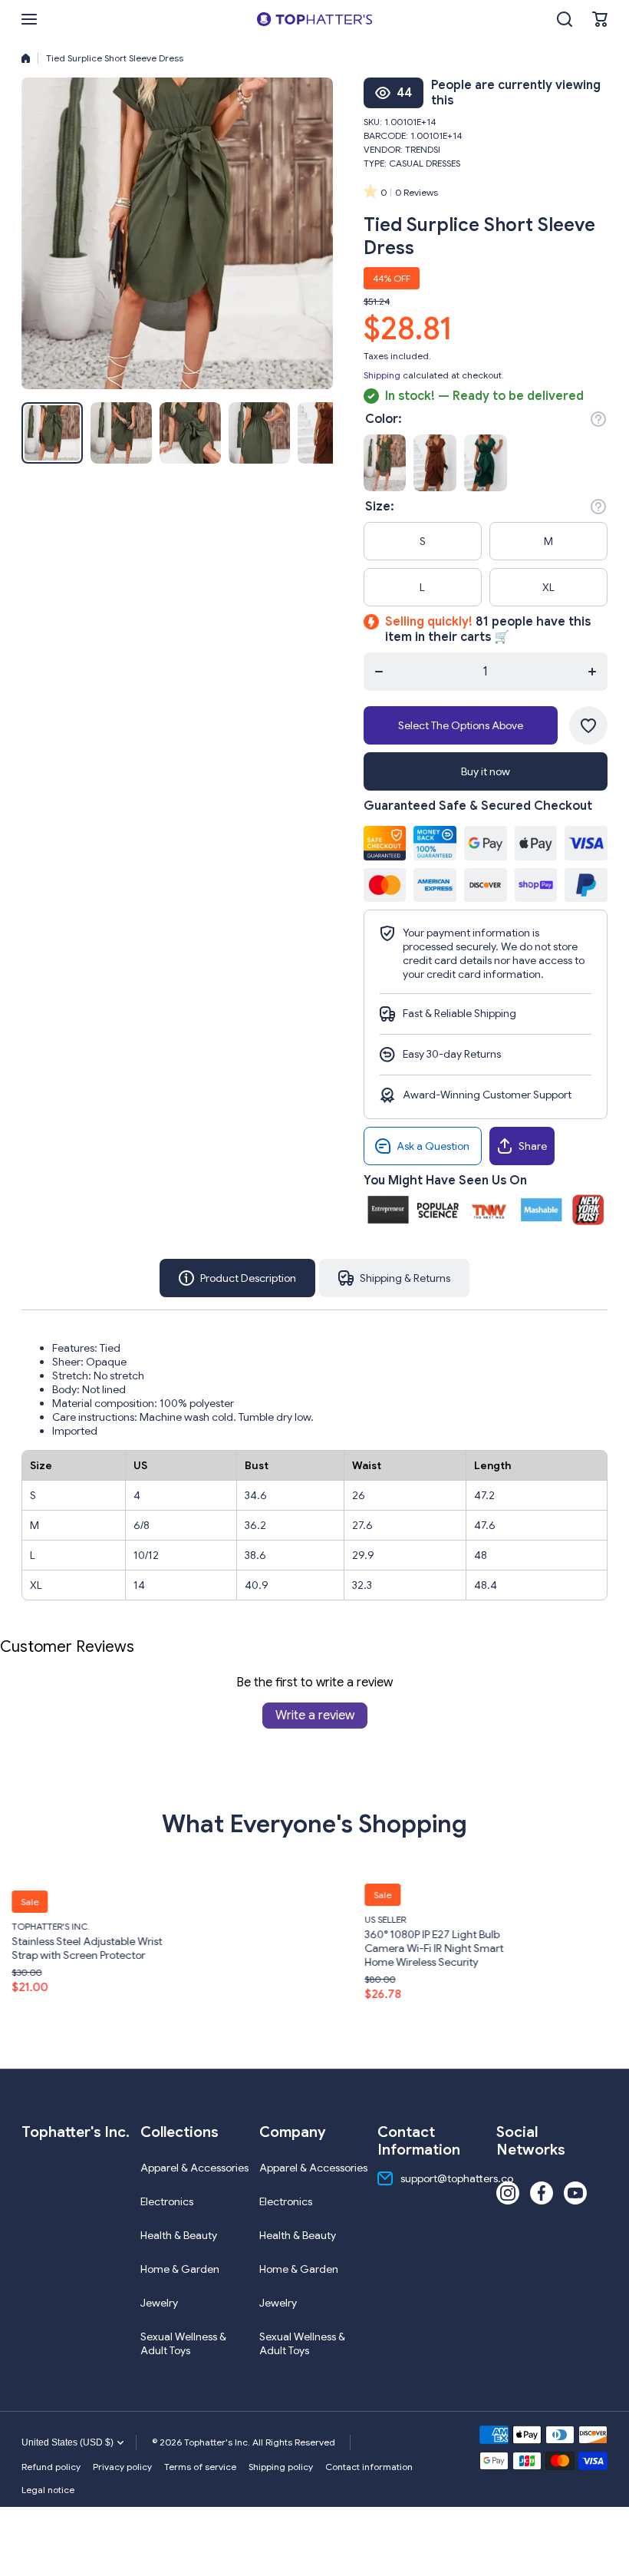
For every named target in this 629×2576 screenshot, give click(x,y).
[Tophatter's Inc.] (314, 19)
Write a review (315, 1716)
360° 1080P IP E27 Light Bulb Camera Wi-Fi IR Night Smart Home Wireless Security (288, 1948)
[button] (600, 19)
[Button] (598, 419)
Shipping (382, 375)
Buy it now (486, 771)
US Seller (239, 1919)
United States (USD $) (68, 2442)
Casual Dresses (425, 163)
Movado (592, 1926)
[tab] (394, 1278)
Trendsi (423, 149)
